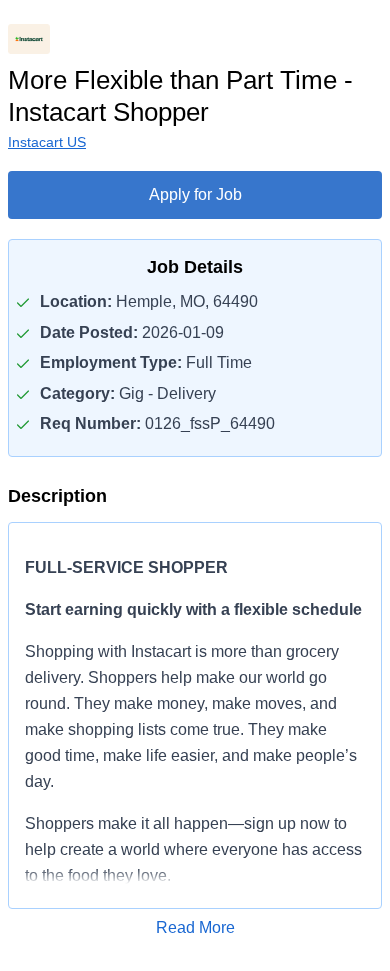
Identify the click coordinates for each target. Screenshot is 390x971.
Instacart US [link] (47, 142)
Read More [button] (195, 927)
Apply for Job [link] (195, 194)
